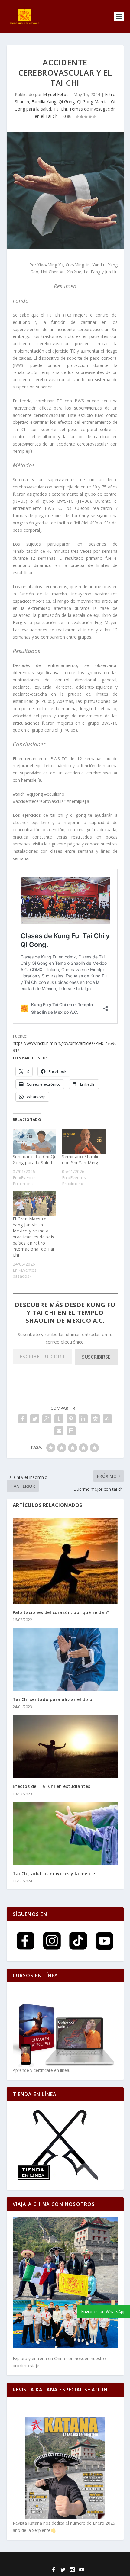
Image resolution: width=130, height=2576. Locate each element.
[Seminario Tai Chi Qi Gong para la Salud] (34, 1141)
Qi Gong (67, 102)
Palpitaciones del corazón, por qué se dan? (61, 1612)
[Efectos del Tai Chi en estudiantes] (65, 1746)
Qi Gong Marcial (93, 102)
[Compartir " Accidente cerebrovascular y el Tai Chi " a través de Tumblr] (59, 1419)
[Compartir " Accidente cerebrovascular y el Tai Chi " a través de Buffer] (95, 1419)
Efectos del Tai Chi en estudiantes (52, 1786)
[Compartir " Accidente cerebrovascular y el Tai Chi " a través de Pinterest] (71, 1419)
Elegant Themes (50, 2561)
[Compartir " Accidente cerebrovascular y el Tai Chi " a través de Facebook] (23, 1419)
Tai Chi (60, 109)
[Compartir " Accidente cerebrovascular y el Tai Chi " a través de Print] (71, 1431)
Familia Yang (44, 102)
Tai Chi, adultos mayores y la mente (54, 1874)
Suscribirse (96, 1357)
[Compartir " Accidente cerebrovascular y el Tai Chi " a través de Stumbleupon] (107, 1419)
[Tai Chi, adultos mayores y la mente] (65, 1834)
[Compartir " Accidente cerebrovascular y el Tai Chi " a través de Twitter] (35, 1419)
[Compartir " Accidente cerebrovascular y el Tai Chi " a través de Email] (59, 1431)
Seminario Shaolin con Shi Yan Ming (81, 1159)
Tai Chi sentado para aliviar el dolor (54, 1699)
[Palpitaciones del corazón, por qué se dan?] (65, 1561)
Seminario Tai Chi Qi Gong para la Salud (34, 1159)
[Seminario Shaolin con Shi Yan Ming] (84, 1141)
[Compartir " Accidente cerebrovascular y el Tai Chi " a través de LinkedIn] (83, 1419)
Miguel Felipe (56, 94)
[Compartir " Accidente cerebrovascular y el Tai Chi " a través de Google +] (47, 1419)
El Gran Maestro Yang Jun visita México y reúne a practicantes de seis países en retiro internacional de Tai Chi (34, 1237)
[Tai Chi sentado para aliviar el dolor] (65, 1659)
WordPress (112, 2561)
